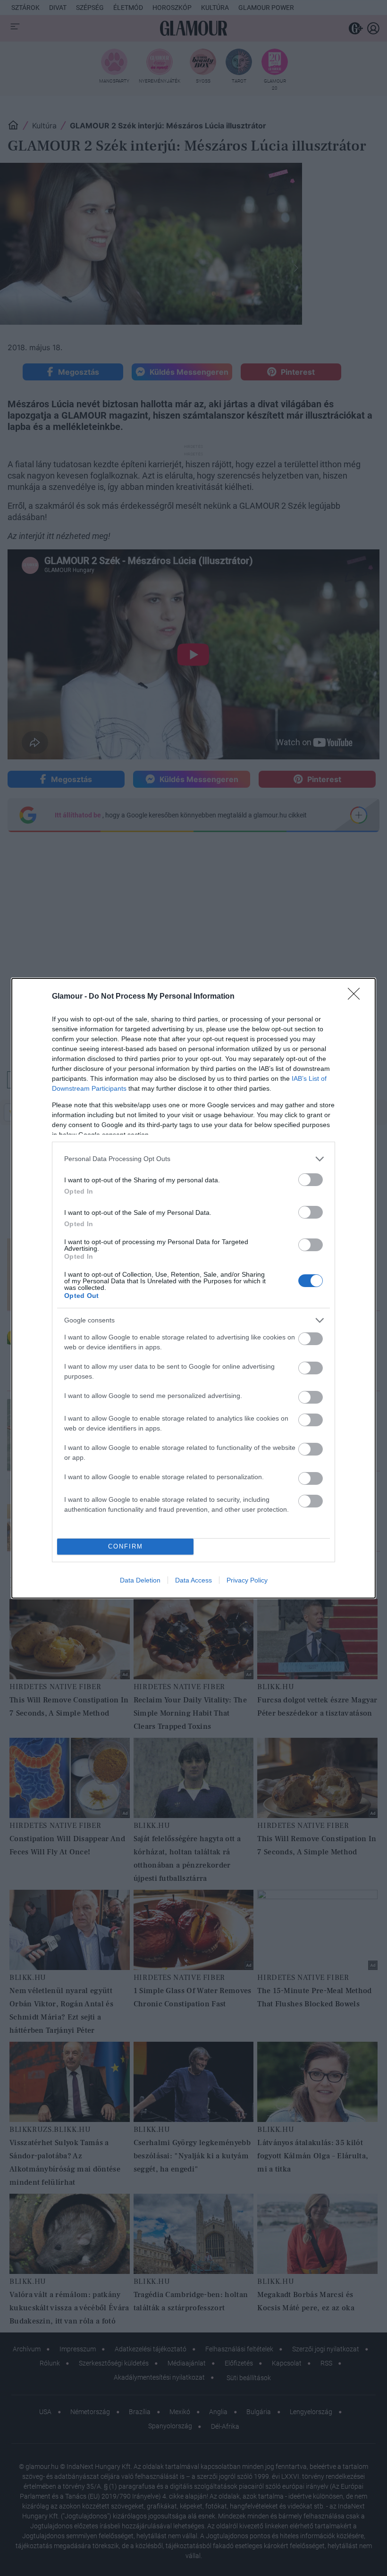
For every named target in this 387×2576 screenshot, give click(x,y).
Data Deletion (140, 1580)
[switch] (311, 1180)
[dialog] (193, 1288)
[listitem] (193, 1159)
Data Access (193, 1580)
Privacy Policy (247, 1580)
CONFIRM (126, 1546)
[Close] (357, 997)
